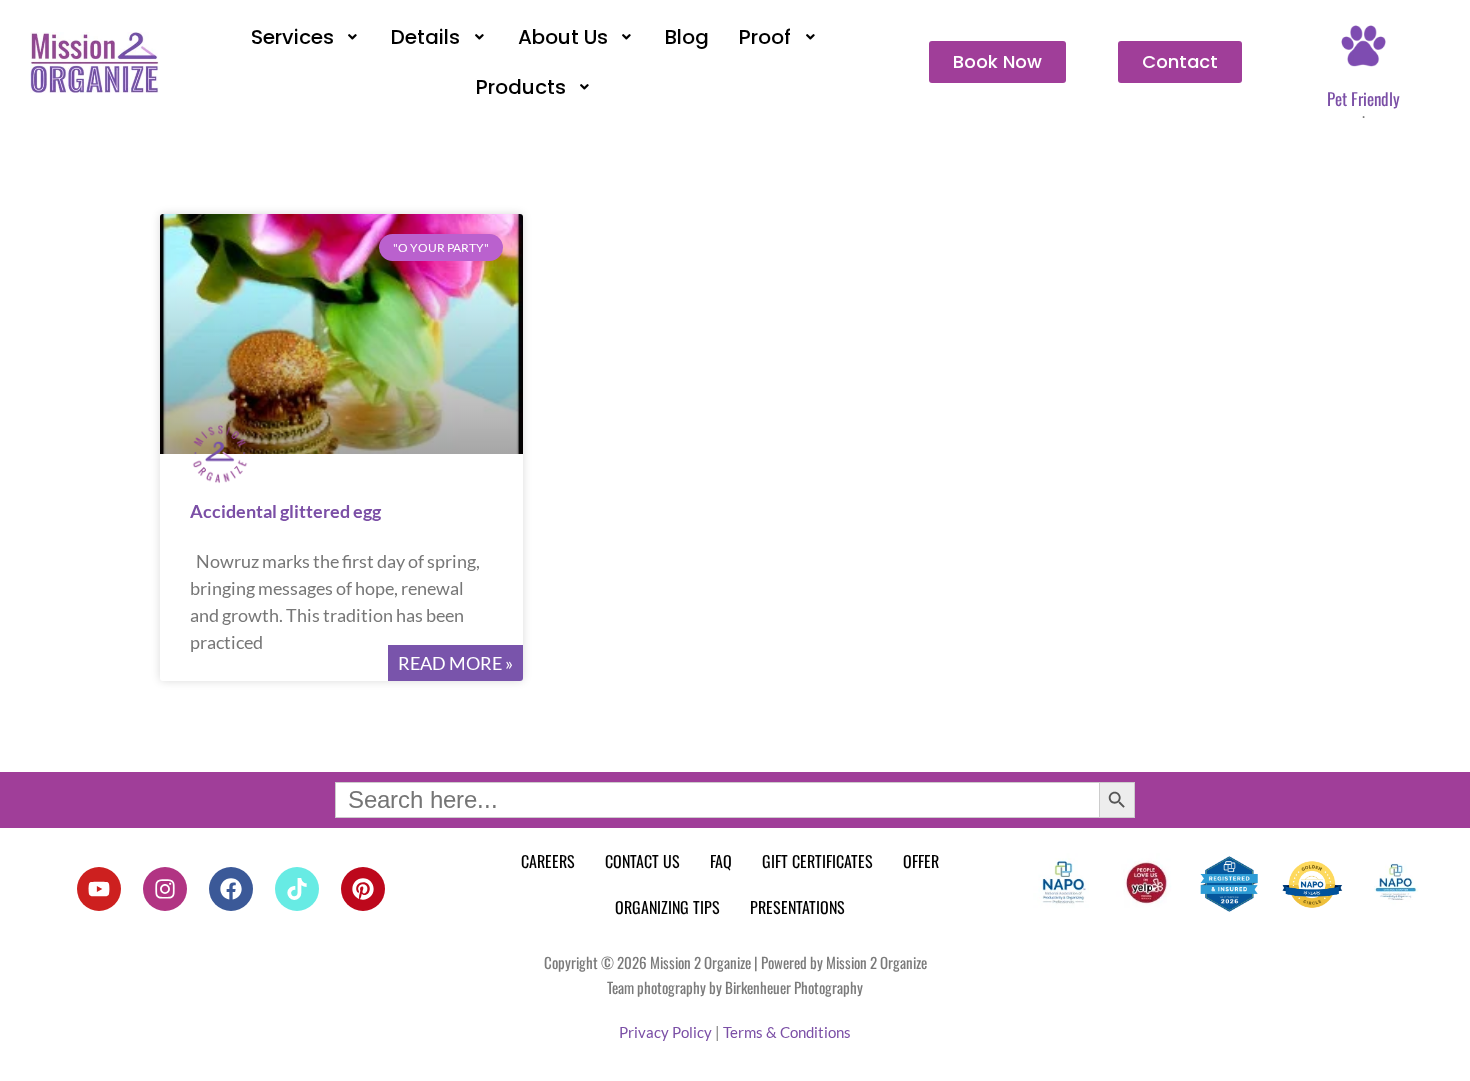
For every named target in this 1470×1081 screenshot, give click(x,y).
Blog (687, 37)
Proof (765, 37)
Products (521, 87)
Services (292, 37)
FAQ (721, 861)
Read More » (455, 663)
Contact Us (642, 861)
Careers (548, 861)
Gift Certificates (817, 861)
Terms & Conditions (787, 1032)
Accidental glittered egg (285, 511)
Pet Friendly (1363, 98)
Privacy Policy (665, 1032)
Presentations (797, 907)
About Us (563, 37)
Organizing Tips (667, 907)
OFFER (921, 861)
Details (425, 37)
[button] (306, 37)
